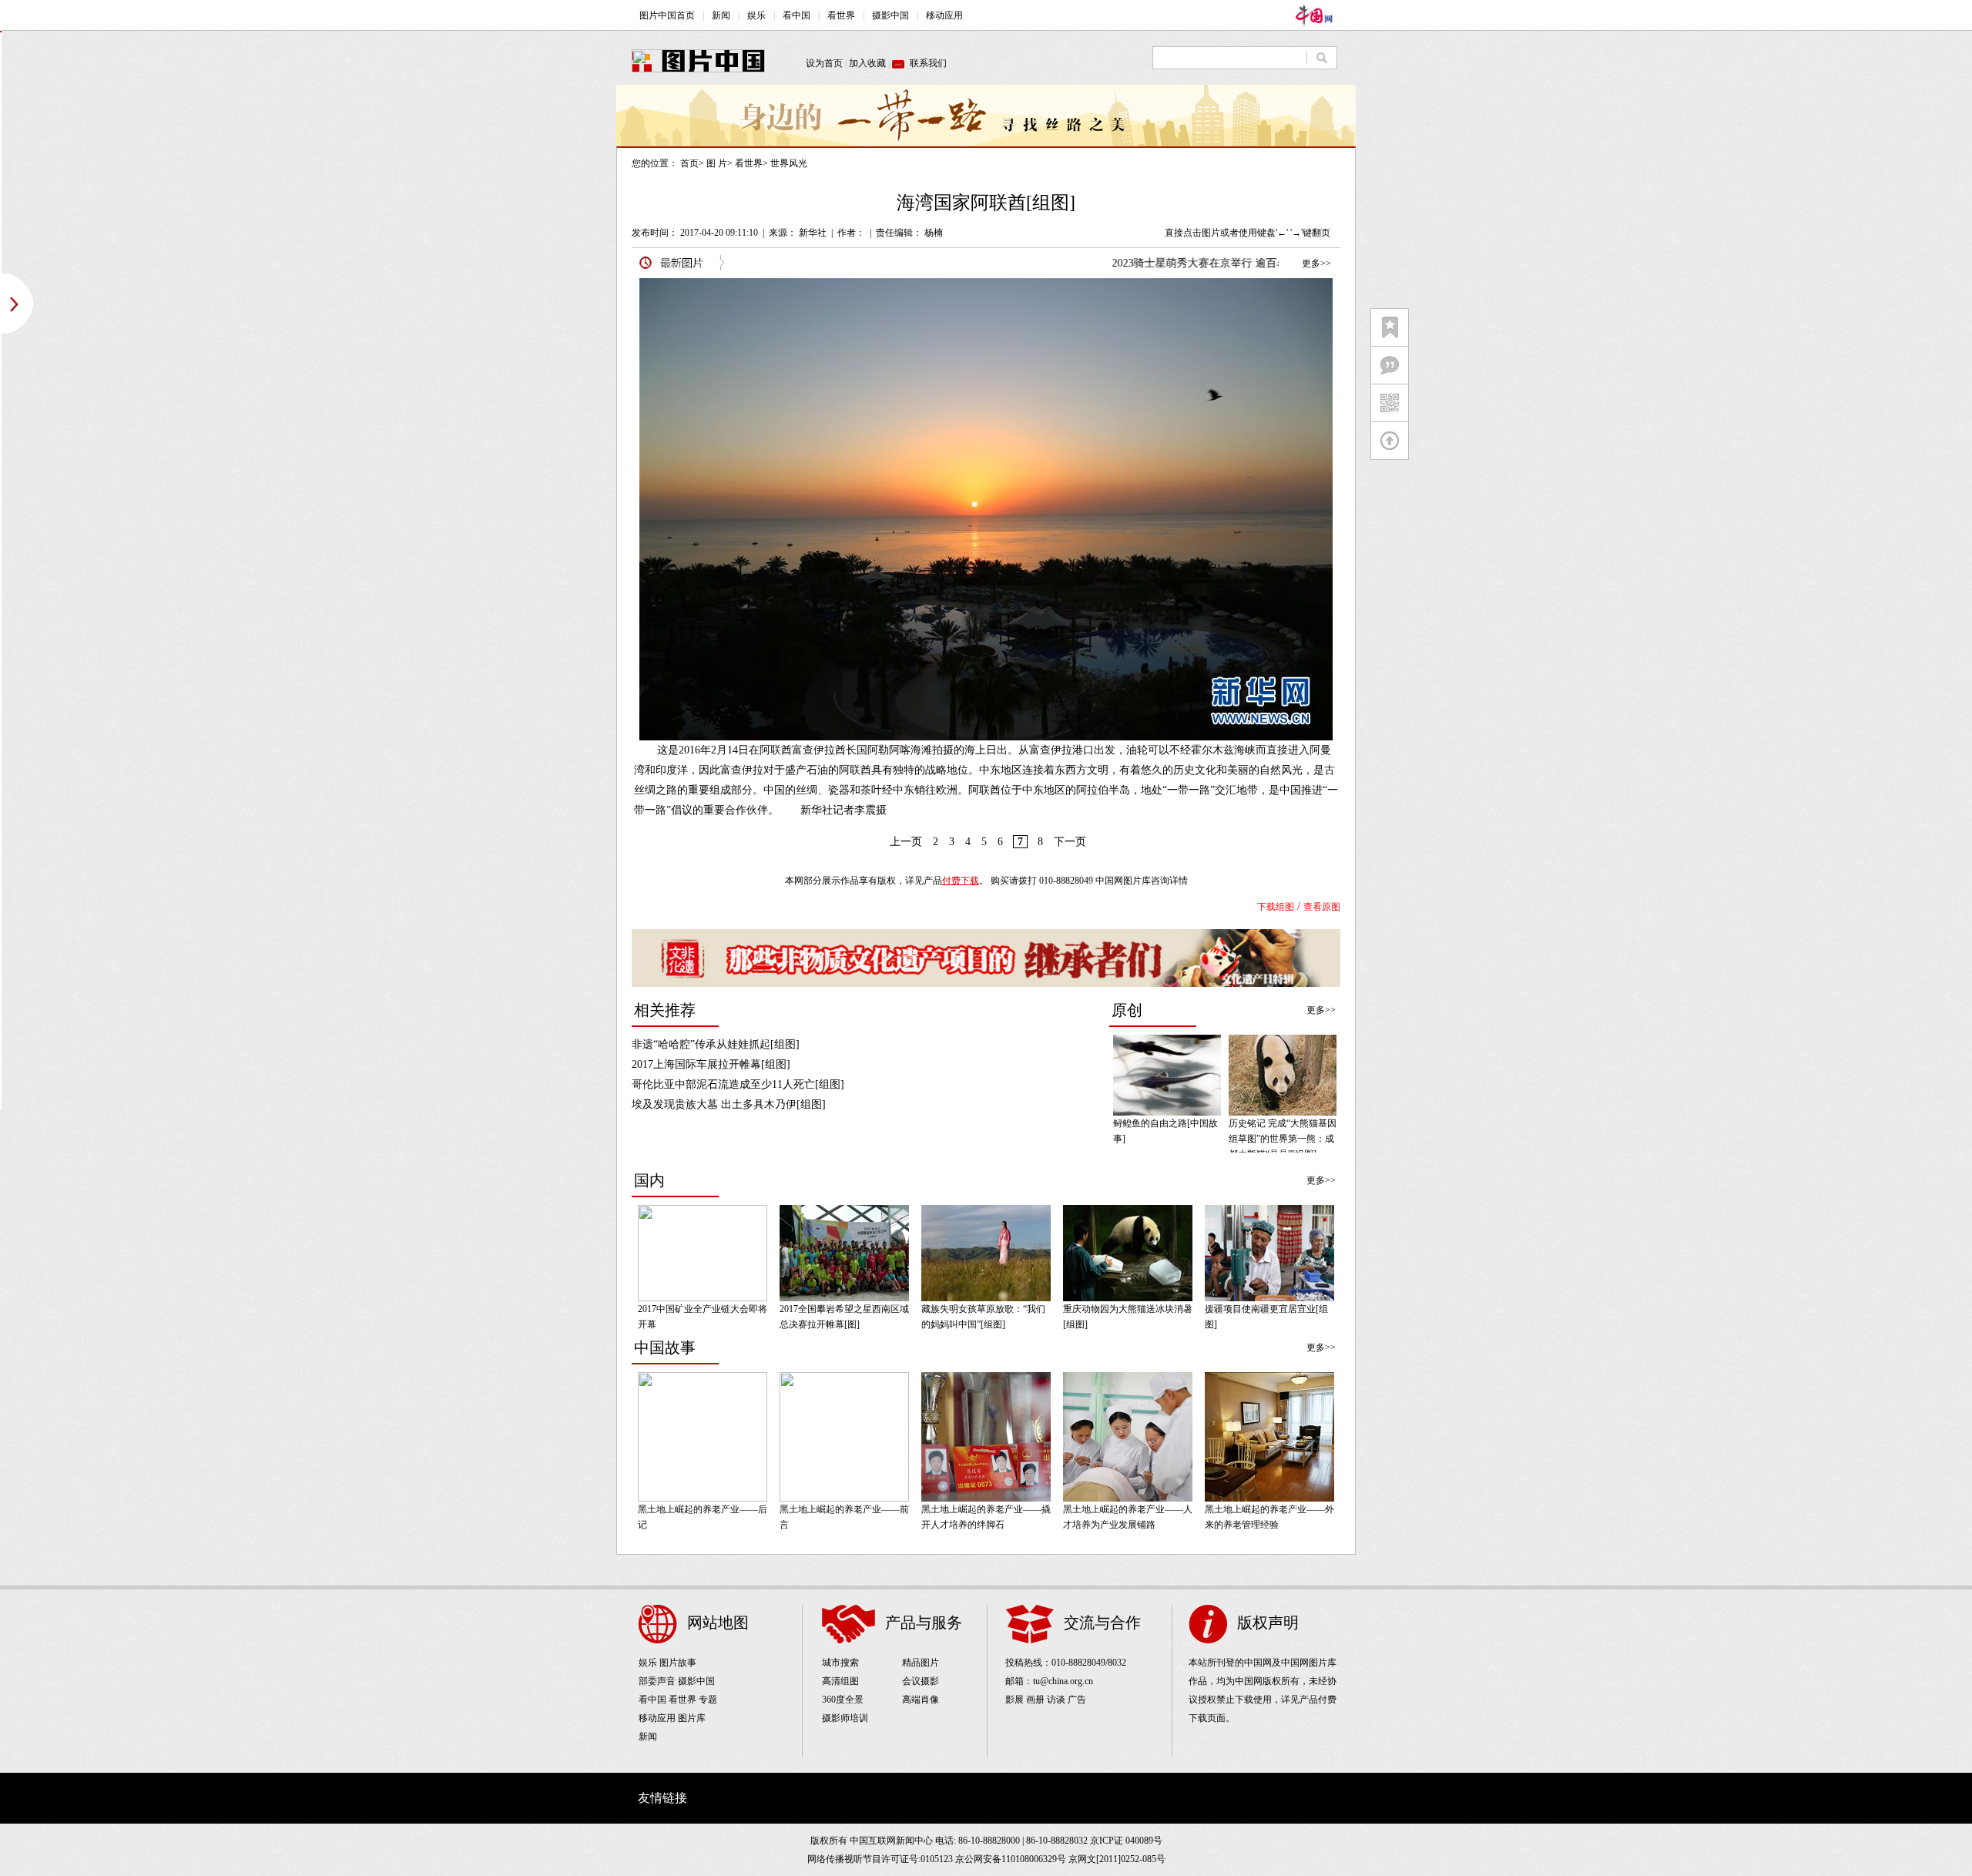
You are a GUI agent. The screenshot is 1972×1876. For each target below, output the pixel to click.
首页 (689, 163)
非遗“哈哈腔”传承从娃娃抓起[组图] (716, 1044)
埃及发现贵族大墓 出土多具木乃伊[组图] (729, 1104)
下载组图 (1276, 907)
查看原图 (1322, 907)
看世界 (749, 163)
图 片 (717, 163)
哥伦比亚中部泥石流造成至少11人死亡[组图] (738, 1084)
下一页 (1070, 842)
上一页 (906, 842)
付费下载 (961, 881)
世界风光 (789, 163)
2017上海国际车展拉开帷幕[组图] (711, 1064)
